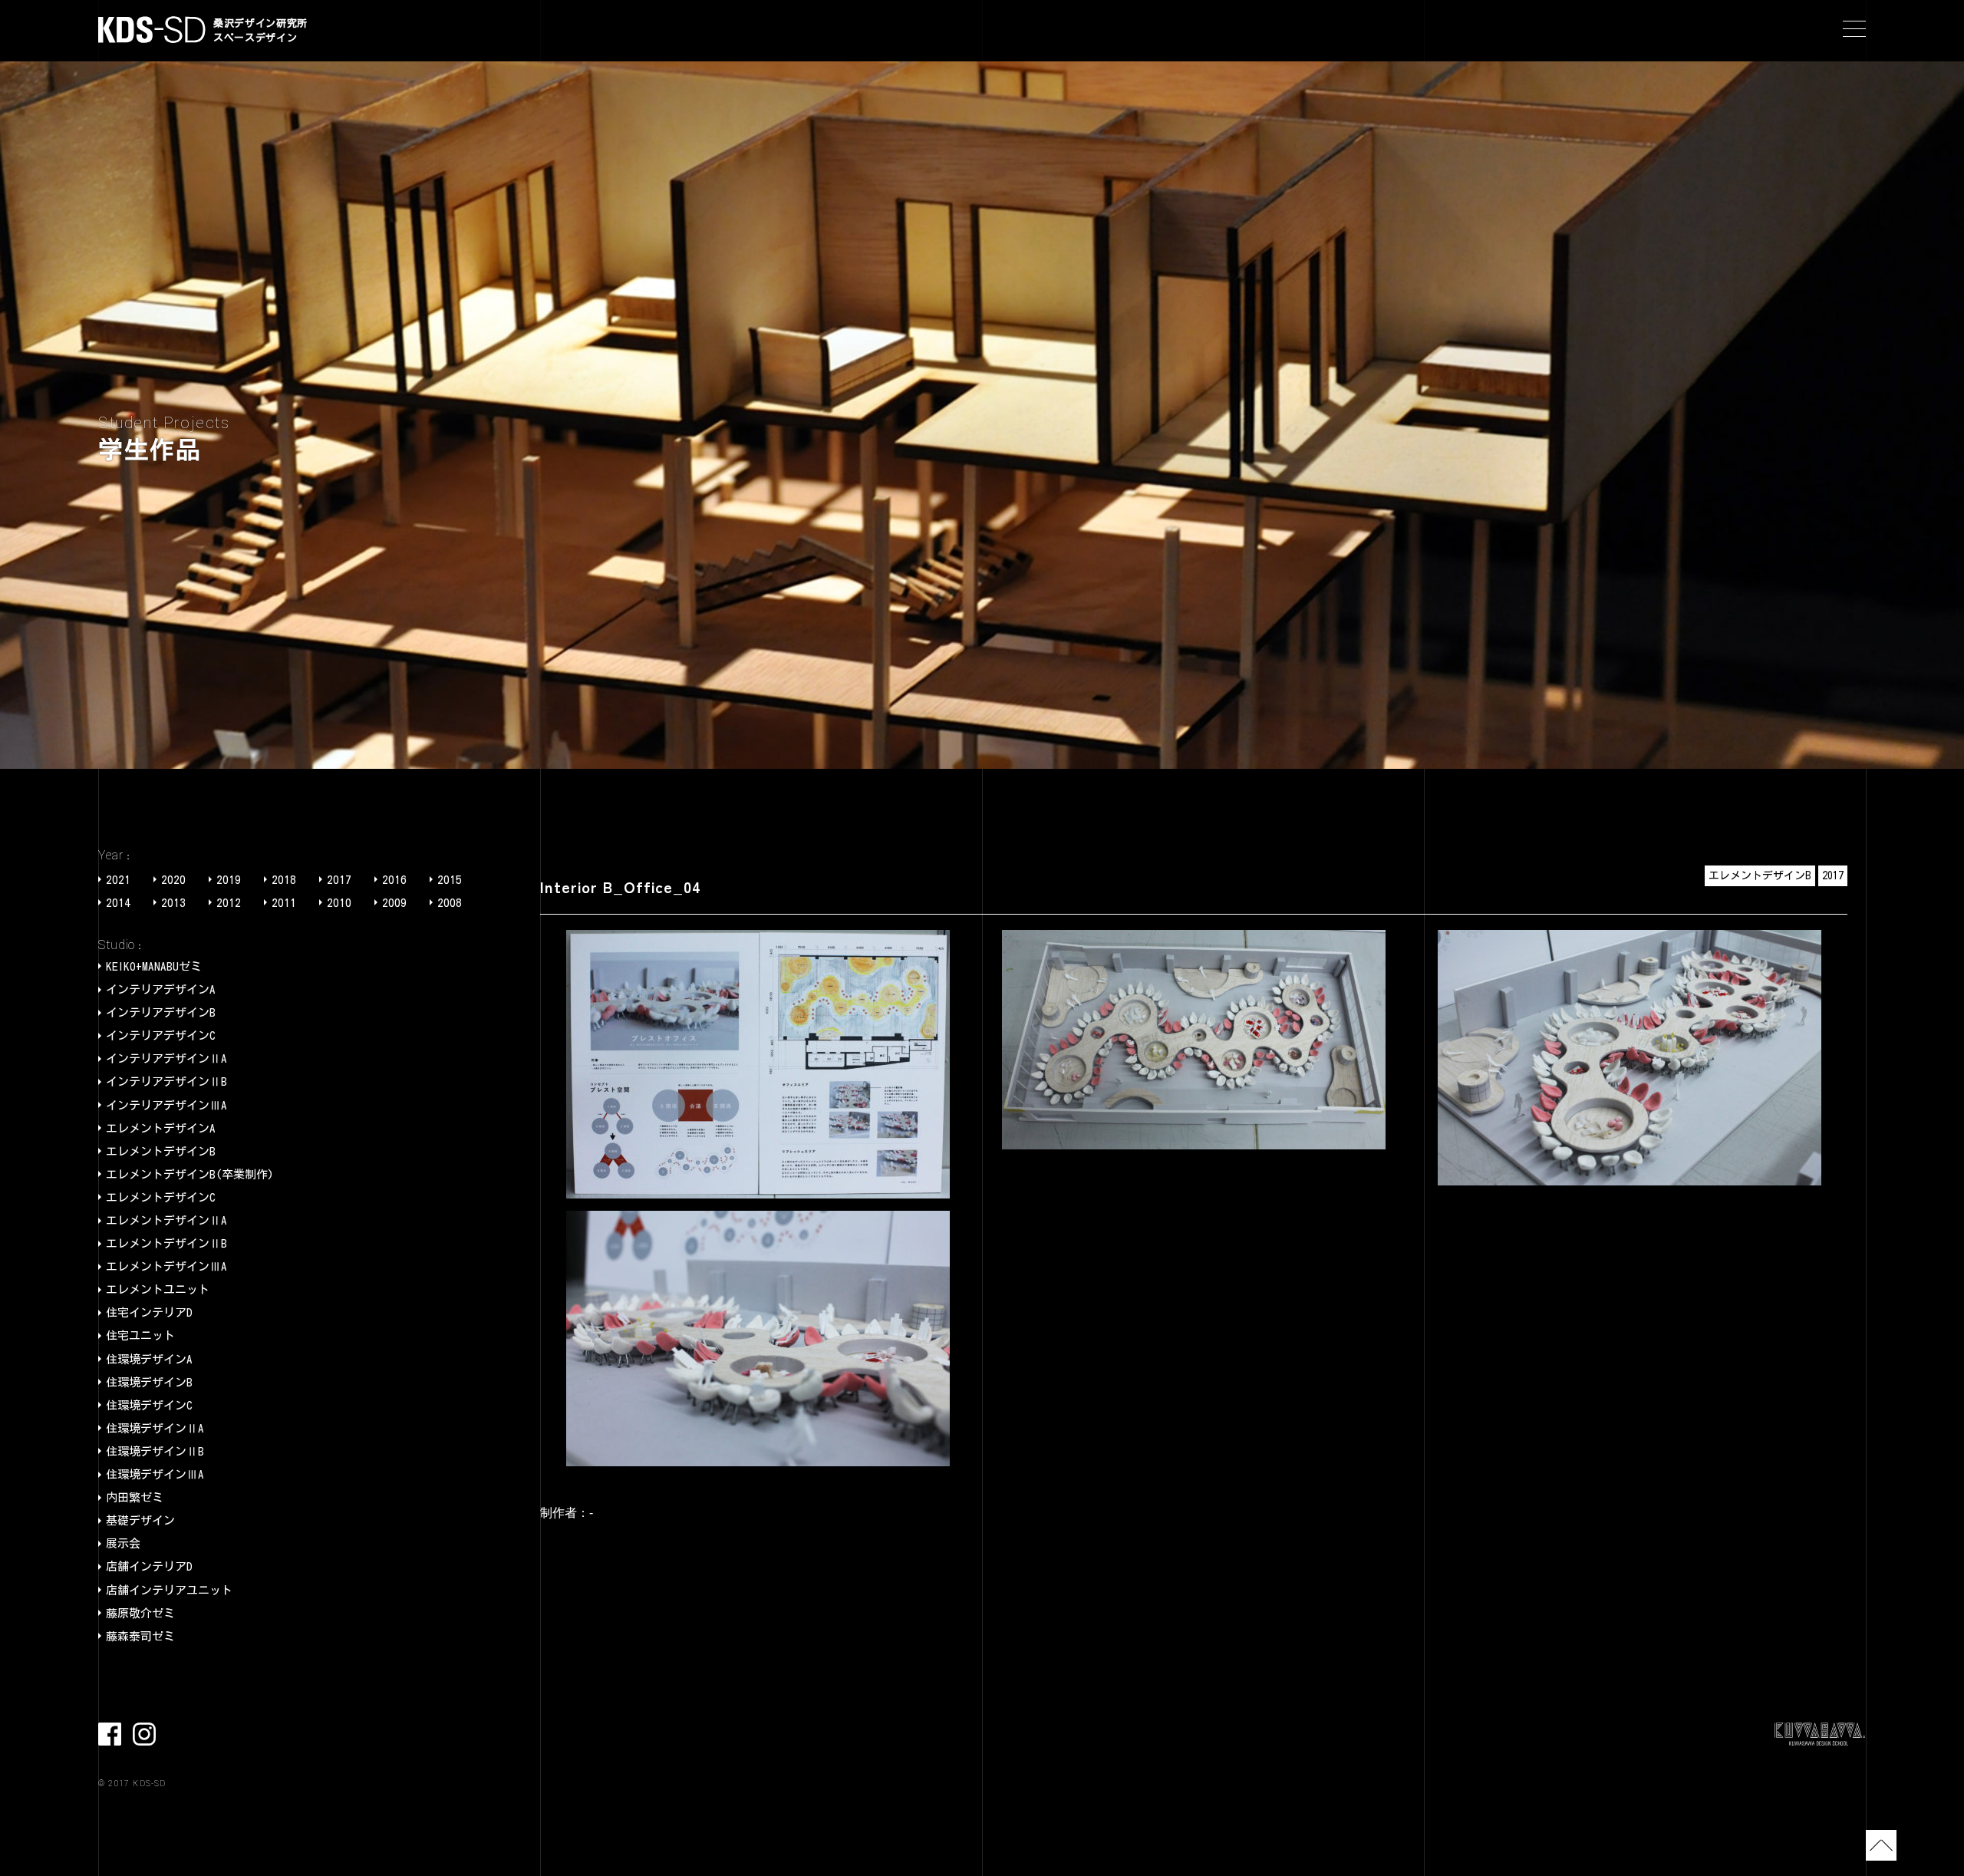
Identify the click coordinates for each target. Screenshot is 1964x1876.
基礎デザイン (140, 1520)
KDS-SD (152, 30)
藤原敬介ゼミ (140, 1613)
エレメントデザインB (161, 1151)
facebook (110, 1734)
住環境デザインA (149, 1359)
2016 (394, 880)
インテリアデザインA (161, 989)
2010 (339, 903)
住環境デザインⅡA (155, 1428)
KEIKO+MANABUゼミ (154, 966)
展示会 (123, 1543)
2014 (118, 903)
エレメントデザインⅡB (166, 1243)
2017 (339, 880)
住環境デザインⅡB (155, 1451)
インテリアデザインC (161, 1035)
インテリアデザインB (161, 1012)
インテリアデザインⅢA (166, 1105)
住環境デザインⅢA (155, 1474)
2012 (229, 903)
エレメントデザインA (161, 1128)
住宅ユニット (140, 1335)
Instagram (144, 1734)
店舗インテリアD (149, 1566)
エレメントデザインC (161, 1197)
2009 (394, 903)
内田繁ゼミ (135, 1497)
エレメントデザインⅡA (166, 1220)
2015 (450, 880)
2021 (118, 880)
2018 (284, 880)
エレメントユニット (158, 1289)
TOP (1881, 1845)
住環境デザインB (149, 1382)
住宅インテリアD (149, 1312)
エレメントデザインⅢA (166, 1266)
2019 (229, 880)
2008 (450, 903)
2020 (173, 880)
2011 (284, 903)
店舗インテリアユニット (169, 1590)
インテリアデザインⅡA (166, 1058)
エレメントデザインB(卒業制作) (190, 1174)
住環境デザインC (149, 1405)
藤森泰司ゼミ (140, 1636)
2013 (173, 903)
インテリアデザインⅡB (166, 1081)
